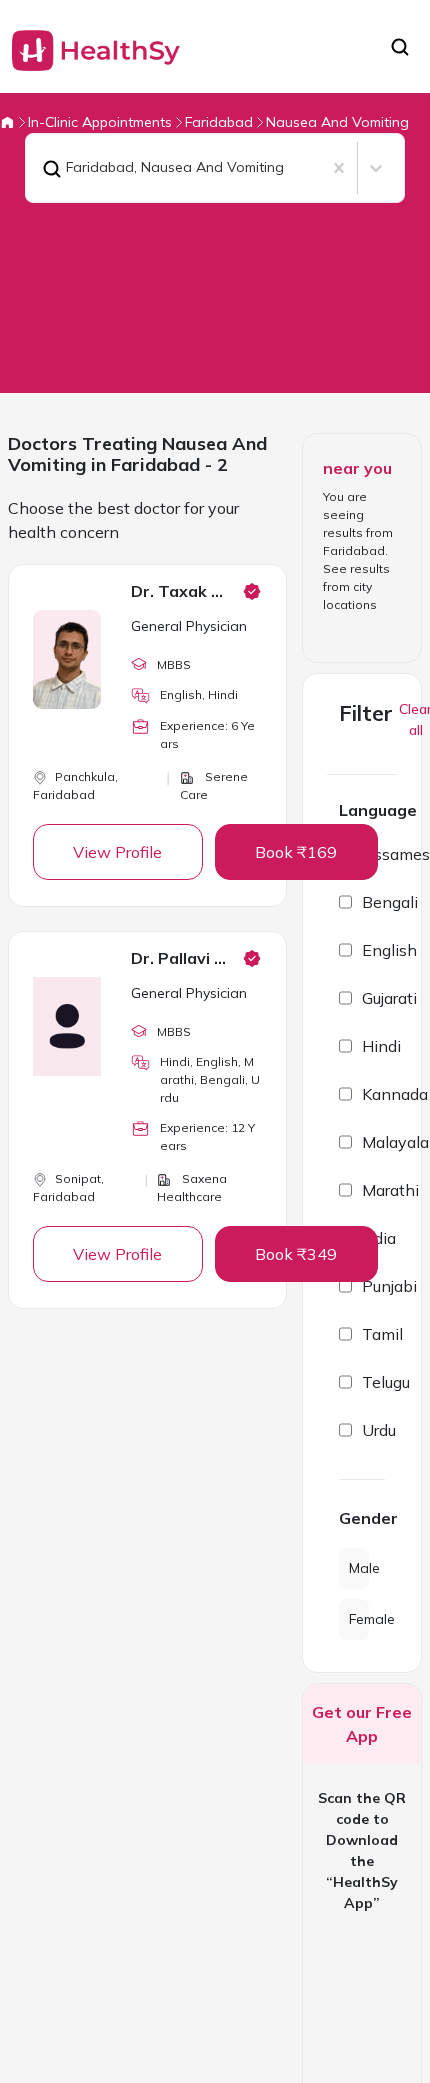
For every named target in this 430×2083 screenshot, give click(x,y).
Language (378, 810)
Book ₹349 (296, 1254)
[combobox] (38, 168)
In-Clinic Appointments (100, 122)
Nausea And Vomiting (337, 122)
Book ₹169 (296, 852)
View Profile (117, 852)
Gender (362, 1518)
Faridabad (219, 122)
